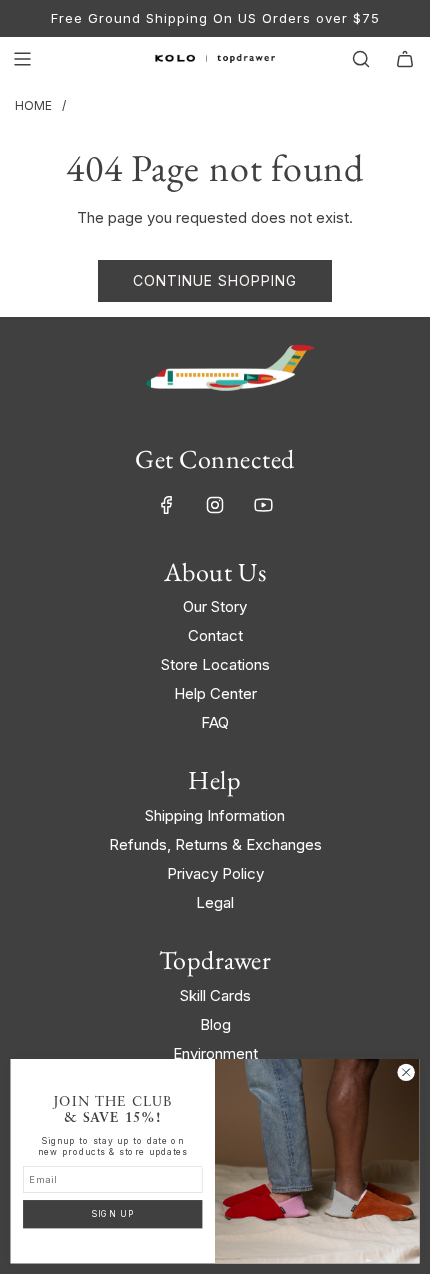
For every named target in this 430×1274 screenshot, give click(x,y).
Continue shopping (215, 280)
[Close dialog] (406, 1072)
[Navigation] (22, 59)
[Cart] (405, 59)
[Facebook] (167, 505)
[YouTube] (263, 505)
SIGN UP (113, 1214)
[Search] (361, 59)
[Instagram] (215, 505)
